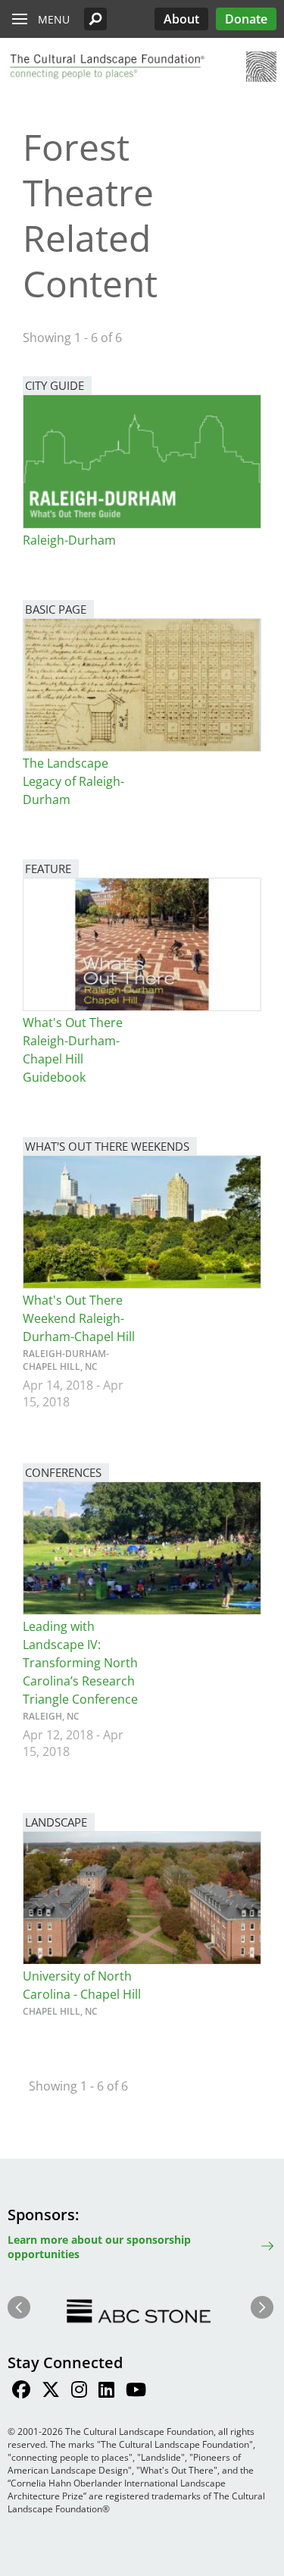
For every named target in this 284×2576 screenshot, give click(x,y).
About (181, 19)
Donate (246, 19)
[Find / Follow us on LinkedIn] (106, 2392)
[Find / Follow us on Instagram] (79, 2392)
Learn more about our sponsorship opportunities (99, 2247)
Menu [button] (54, 19)
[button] (95, 19)
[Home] (106, 67)
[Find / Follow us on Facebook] (21, 2392)
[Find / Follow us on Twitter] (51, 2392)
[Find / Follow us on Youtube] (136, 2392)
